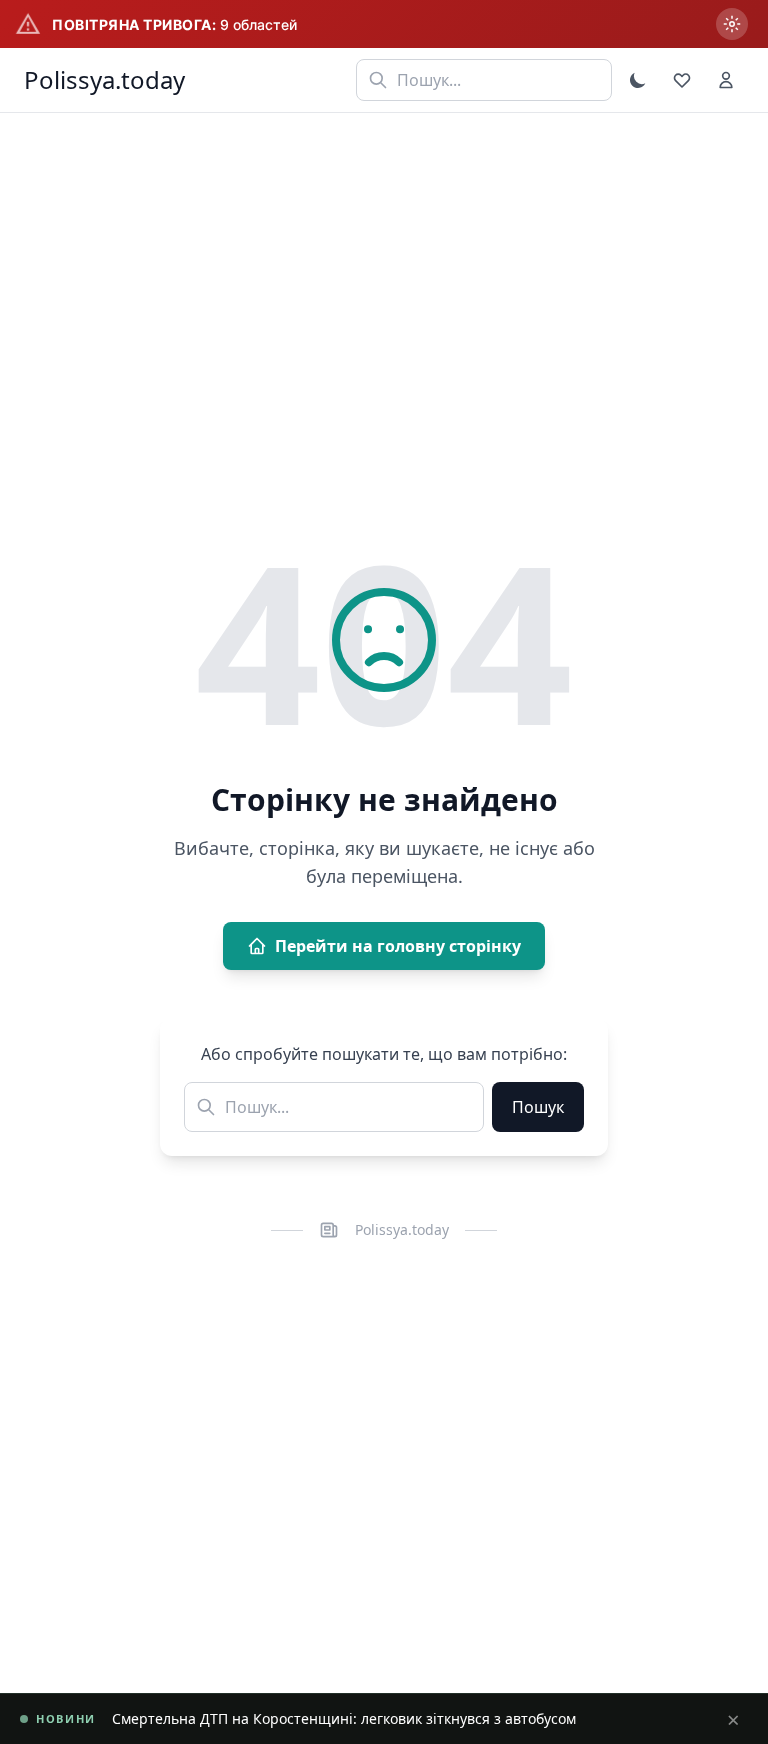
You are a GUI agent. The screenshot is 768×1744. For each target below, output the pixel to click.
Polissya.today (104, 80)
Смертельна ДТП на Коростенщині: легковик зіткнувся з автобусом (344, 1718)
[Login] (726, 80)
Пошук (538, 1107)
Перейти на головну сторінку (398, 946)
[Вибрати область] (732, 24)
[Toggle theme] (638, 80)
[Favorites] (682, 80)
